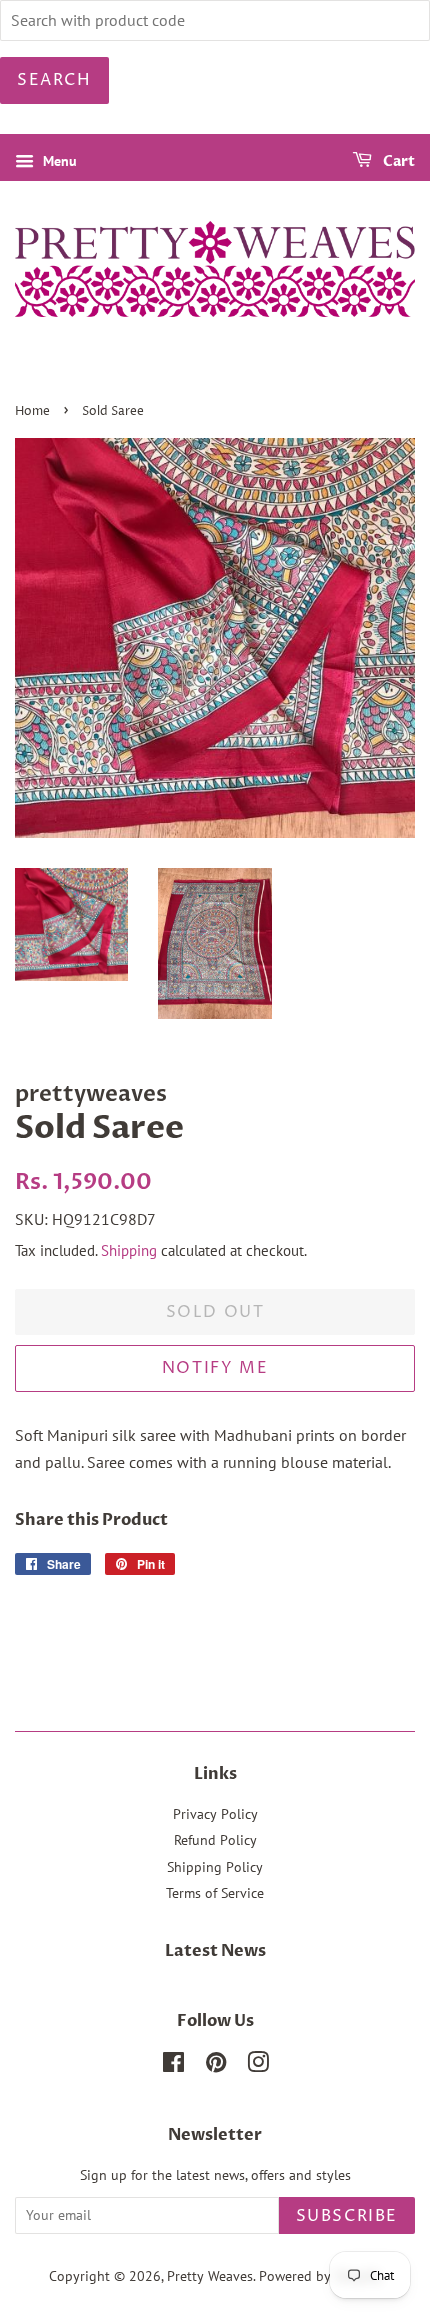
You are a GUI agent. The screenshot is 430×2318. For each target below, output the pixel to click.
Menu (58, 161)
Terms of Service (215, 1893)
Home (32, 411)
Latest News (215, 1951)
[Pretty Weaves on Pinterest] (216, 2066)
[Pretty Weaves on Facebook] (173, 2066)
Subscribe (347, 2216)
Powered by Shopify (320, 2276)
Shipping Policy (215, 1867)
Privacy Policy (215, 1814)
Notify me (215, 1368)
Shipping (129, 1250)
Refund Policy (215, 1840)
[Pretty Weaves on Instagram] (258, 2066)
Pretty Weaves (210, 2276)
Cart (397, 161)
